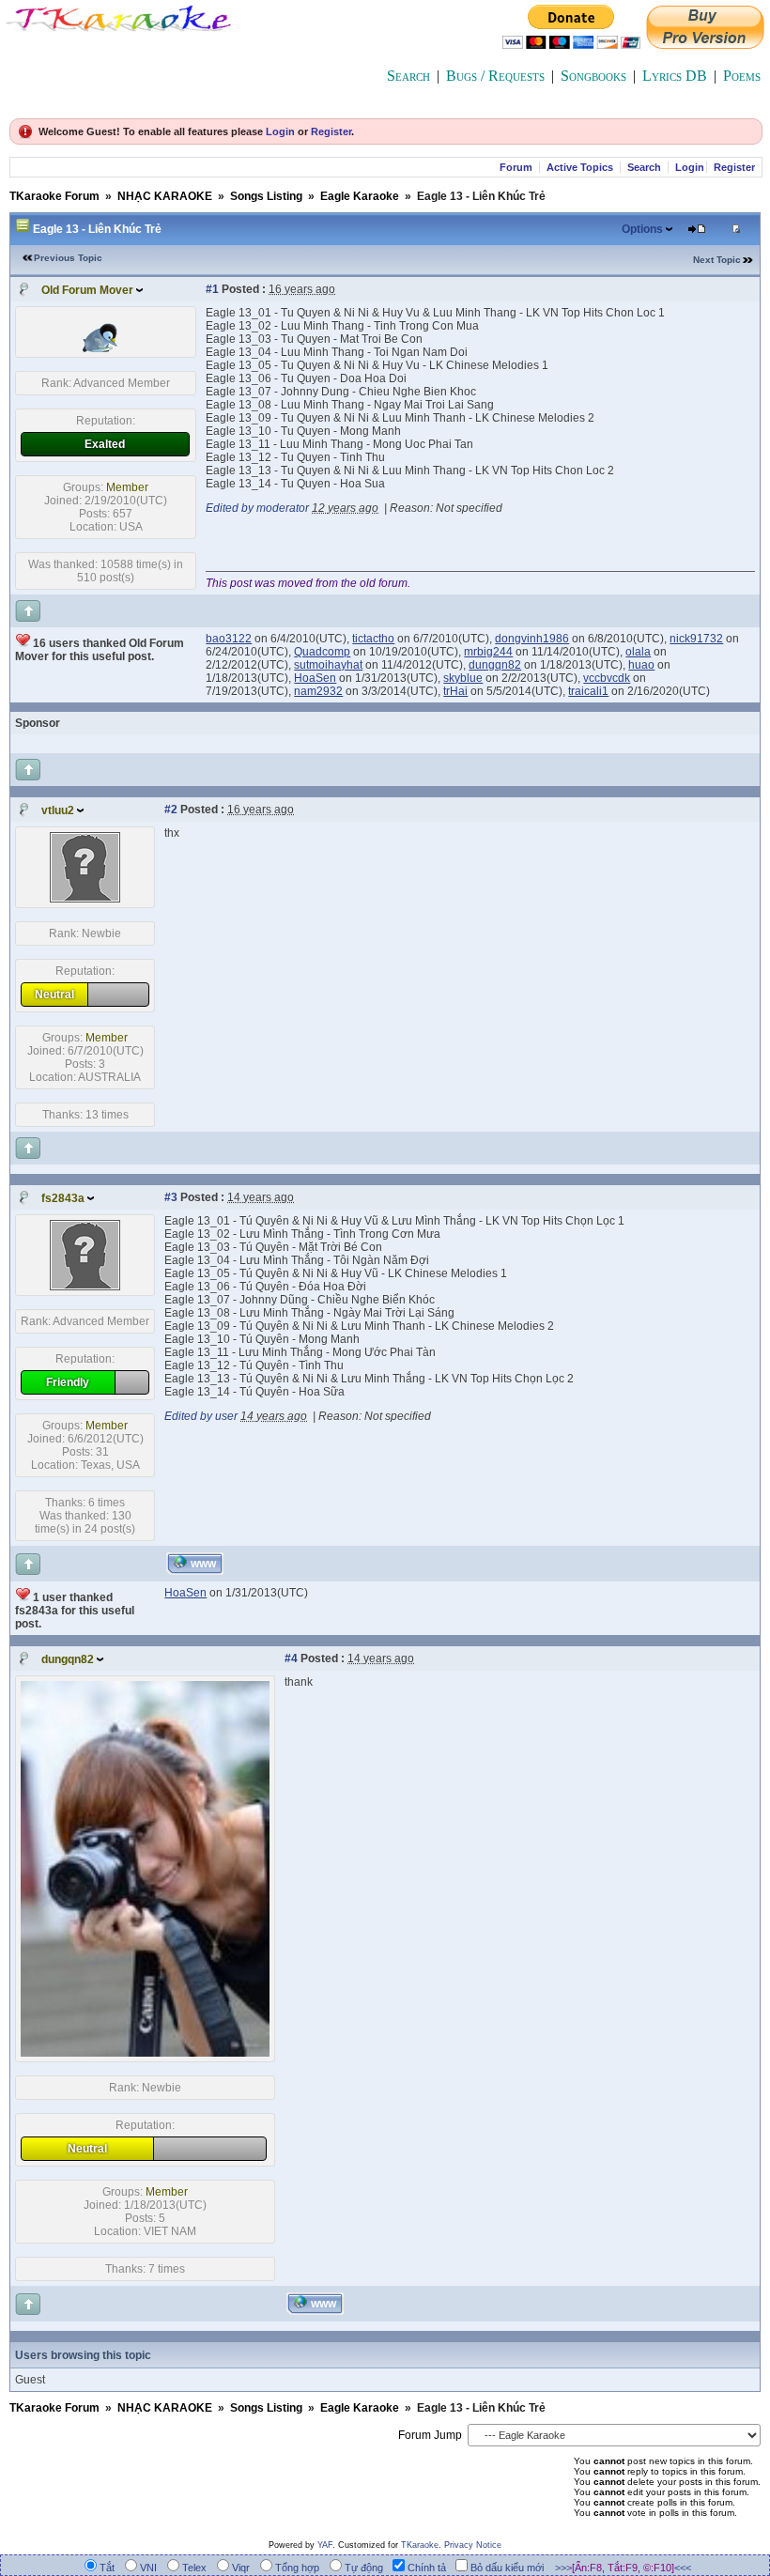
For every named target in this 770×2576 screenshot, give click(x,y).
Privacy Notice (473, 2545)
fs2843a (63, 1198)
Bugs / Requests (495, 76)
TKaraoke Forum (54, 196)
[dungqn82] (145, 2053)
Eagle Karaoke (360, 196)
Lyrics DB (675, 76)
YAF (325, 2545)
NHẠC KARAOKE (165, 196)
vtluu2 (58, 810)
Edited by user (201, 1416)
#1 (212, 289)
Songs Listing (266, 196)
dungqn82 (68, 1659)
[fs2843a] (85, 1287)
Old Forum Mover (87, 290)
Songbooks (593, 76)
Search (408, 76)
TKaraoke (420, 2545)
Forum (516, 167)
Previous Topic (68, 258)
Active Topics (580, 167)
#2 (171, 810)
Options (642, 229)
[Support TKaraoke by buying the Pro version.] (705, 44)
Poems (742, 76)
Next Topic (717, 260)
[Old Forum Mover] (106, 348)
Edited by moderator (257, 508)
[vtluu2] (85, 899)
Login (280, 131)
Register (331, 131)
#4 (291, 1658)
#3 (171, 1197)
